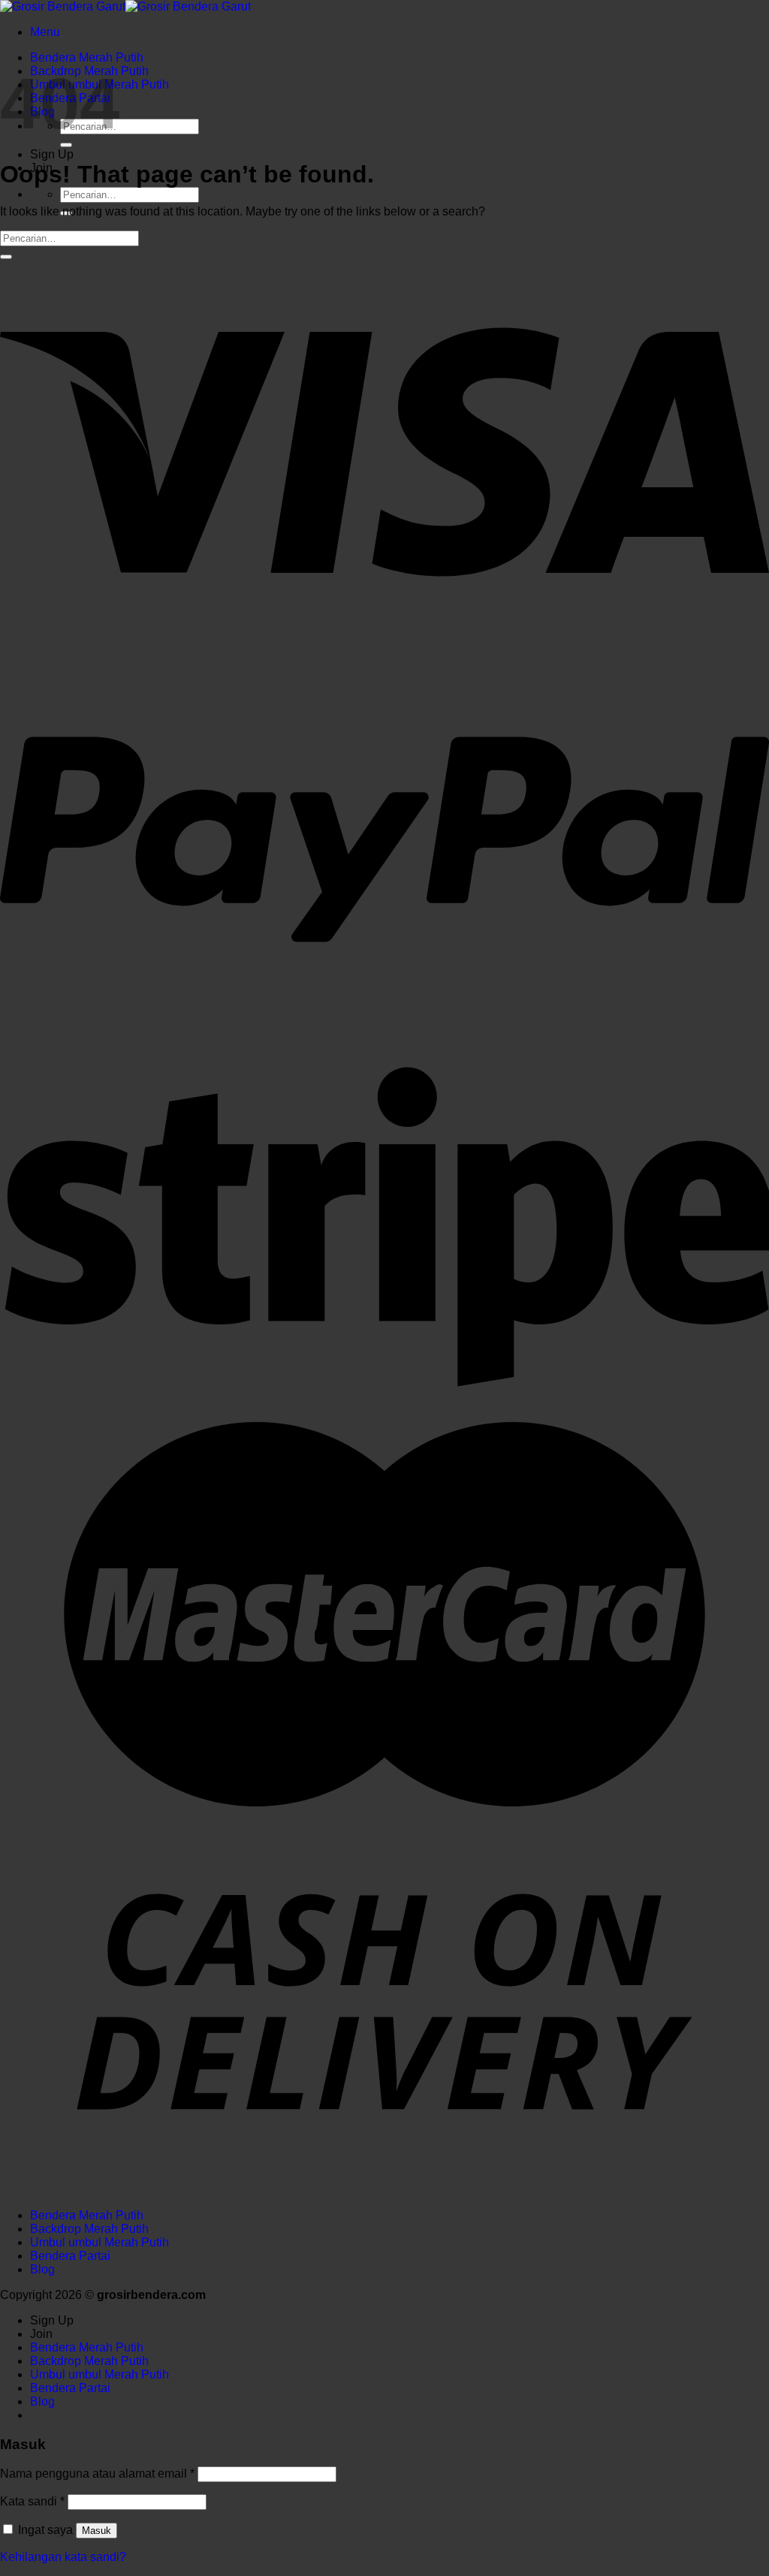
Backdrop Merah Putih (89, 2229)
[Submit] (66, 145)
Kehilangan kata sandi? (63, 2557)
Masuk (97, 2531)
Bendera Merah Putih (87, 57)
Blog (42, 2269)
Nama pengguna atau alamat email (97, 2474)
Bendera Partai (70, 2256)
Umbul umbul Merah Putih (100, 2242)
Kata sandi (32, 2501)
